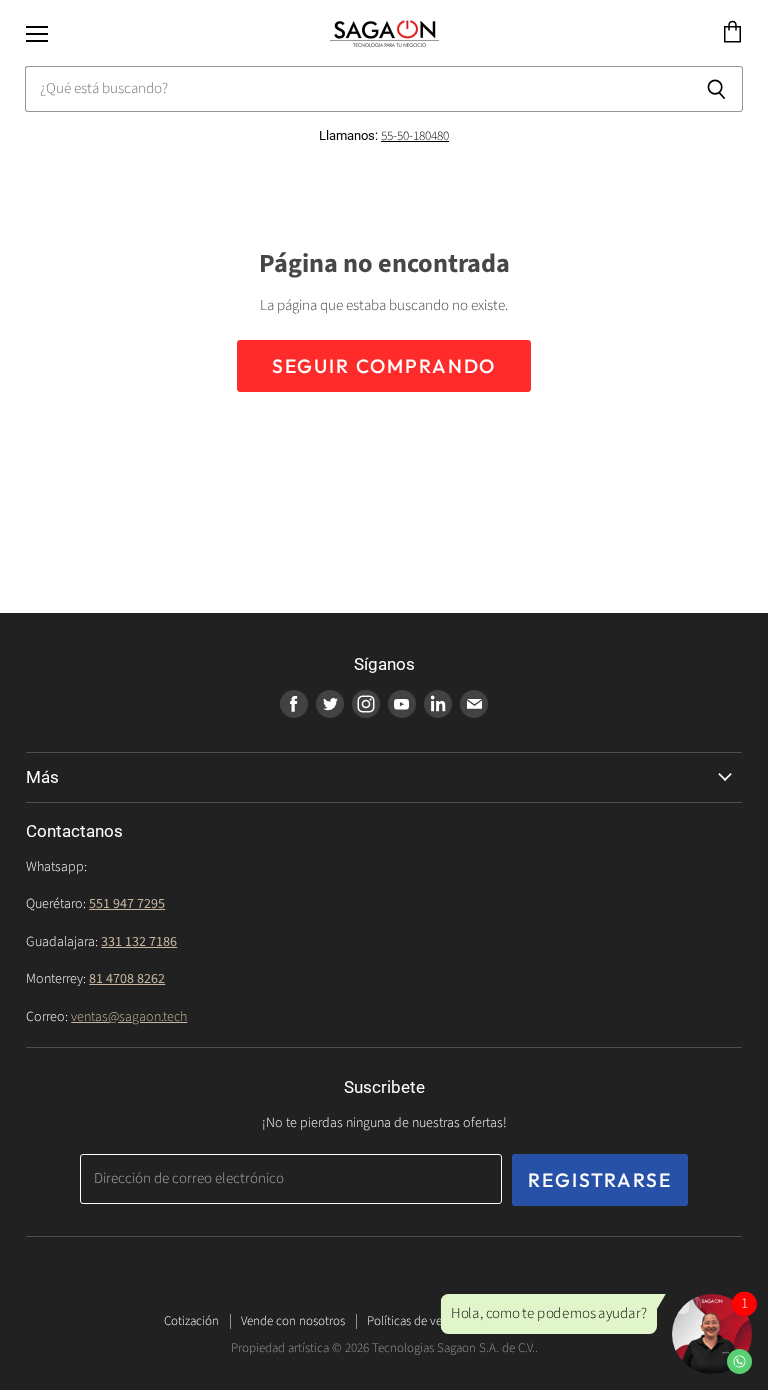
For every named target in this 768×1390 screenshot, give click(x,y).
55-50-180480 (415, 136)
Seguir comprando (384, 366)
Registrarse (600, 1180)
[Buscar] (716, 89)
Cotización (191, 1321)
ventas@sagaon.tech (129, 1017)
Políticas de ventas (415, 1321)
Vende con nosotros (293, 1321)
